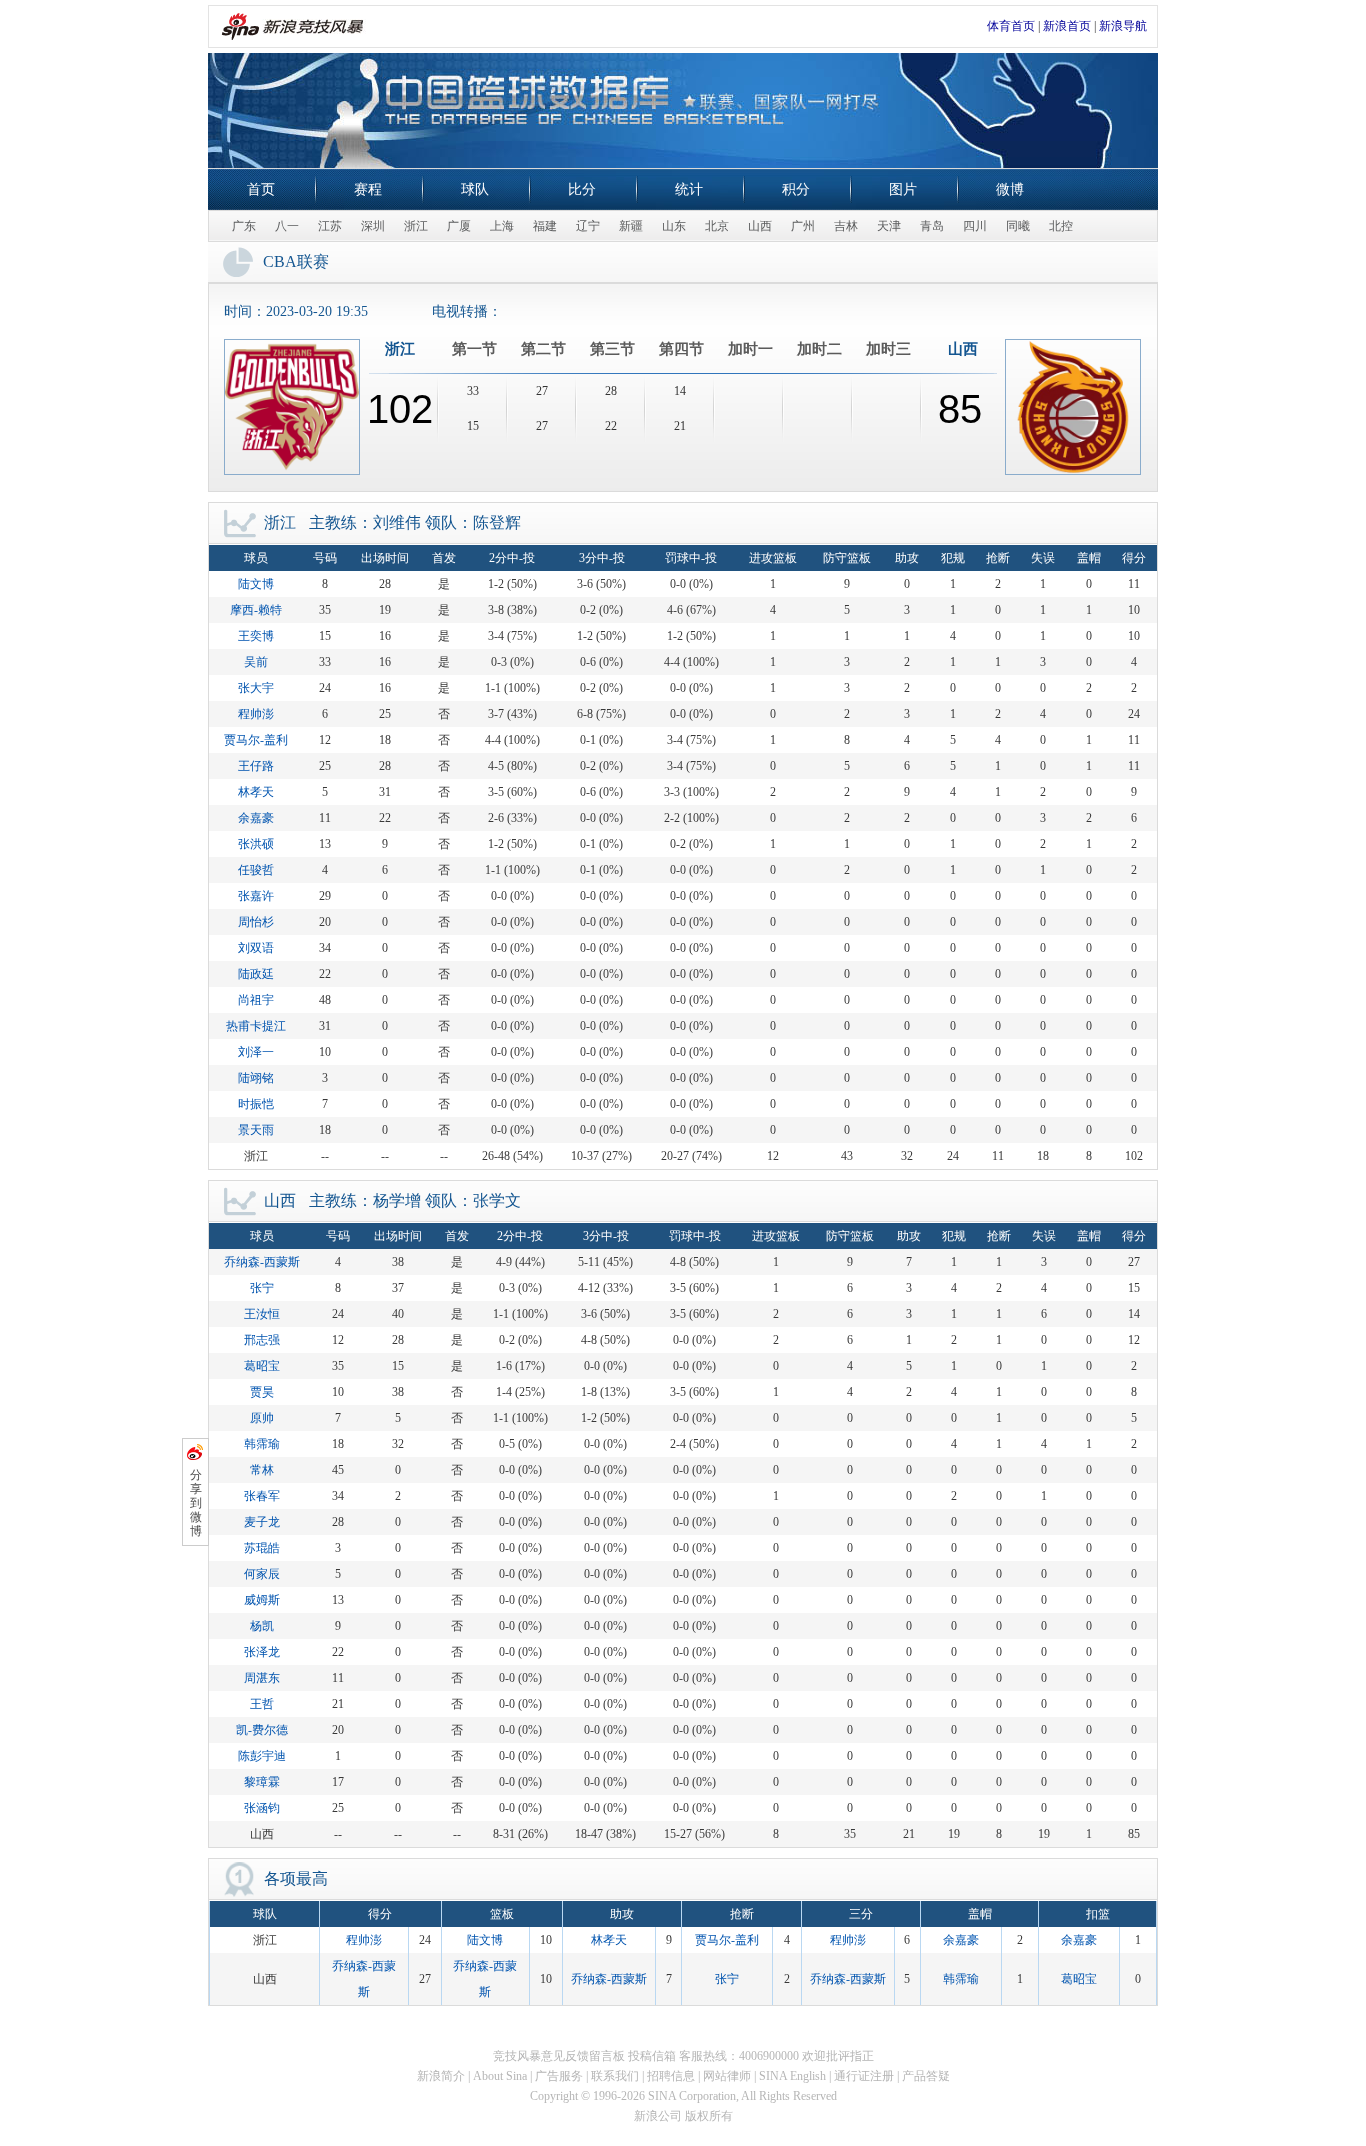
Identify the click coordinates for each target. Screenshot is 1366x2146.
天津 (889, 226)
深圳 (373, 226)
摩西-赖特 (256, 610)
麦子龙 (262, 1522)
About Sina (500, 2076)
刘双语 (256, 948)
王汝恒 (262, 1314)
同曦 (1018, 226)
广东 (244, 226)
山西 (760, 226)
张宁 (262, 1288)
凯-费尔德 (262, 1730)
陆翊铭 (256, 1078)
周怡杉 (256, 922)
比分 (582, 189)
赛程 (368, 189)
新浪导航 (1123, 26)
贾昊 (262, 1392)
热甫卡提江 (256, 1026)
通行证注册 (864, 2076)
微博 (1010, 189)
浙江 (416, 226)
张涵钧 (262, 1808)
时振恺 (256, 1104)
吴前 (256, 662)
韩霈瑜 (262, 1444)
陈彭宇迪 (262, 1756)
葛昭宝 (262, 1366)
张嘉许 (256, 896)
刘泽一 (256, 1052)
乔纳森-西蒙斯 (262, 1262)
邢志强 (262, 1340)
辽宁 (588, 226)
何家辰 (262, 1574)
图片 (903, 189)
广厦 (459, 226)
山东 (674, 226)
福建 (545, 226)
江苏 (330, 226)
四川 (975, 226)
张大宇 (256, 688)
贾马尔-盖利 (256, 740)
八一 (287, 226)
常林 (262, 1470)
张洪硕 (256, 844)
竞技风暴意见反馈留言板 (559, 2056)
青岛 (932, 226)
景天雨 (256, 1130)
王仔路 (256, 766)
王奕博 (256, 636)
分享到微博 (196, 1503)
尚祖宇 (256, 1000)
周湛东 (262, 1678)
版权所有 (709, 2116)
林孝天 (256, 792)
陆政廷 (256, 974)
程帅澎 (256, 714)
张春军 (262, 1496)
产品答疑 (926, 2076)
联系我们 (615, 2076)
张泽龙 (262, 1652)
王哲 (262, 1704)
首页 (261, 189)
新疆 (631, 226)
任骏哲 (256, 870)
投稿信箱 (652, 2056)
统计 (689, 189)
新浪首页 (1067, 26)
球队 (475, 189)
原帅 (262, 1418)
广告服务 (559, 2076)
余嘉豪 (256, 818)
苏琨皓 (262, 1548)
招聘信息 (671, 2076)
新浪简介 (441, 2076)
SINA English (792, 2076)
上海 (502, 226)
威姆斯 (262, 1600)
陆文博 (256, 584)
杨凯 (262, 1626)
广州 (803, 226)
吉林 (846, 226)
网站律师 (727, 2076)
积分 (796, 189)
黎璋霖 (262, 1782)
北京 (717, 226)
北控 (1061, 226)
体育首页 (1011, 26)
